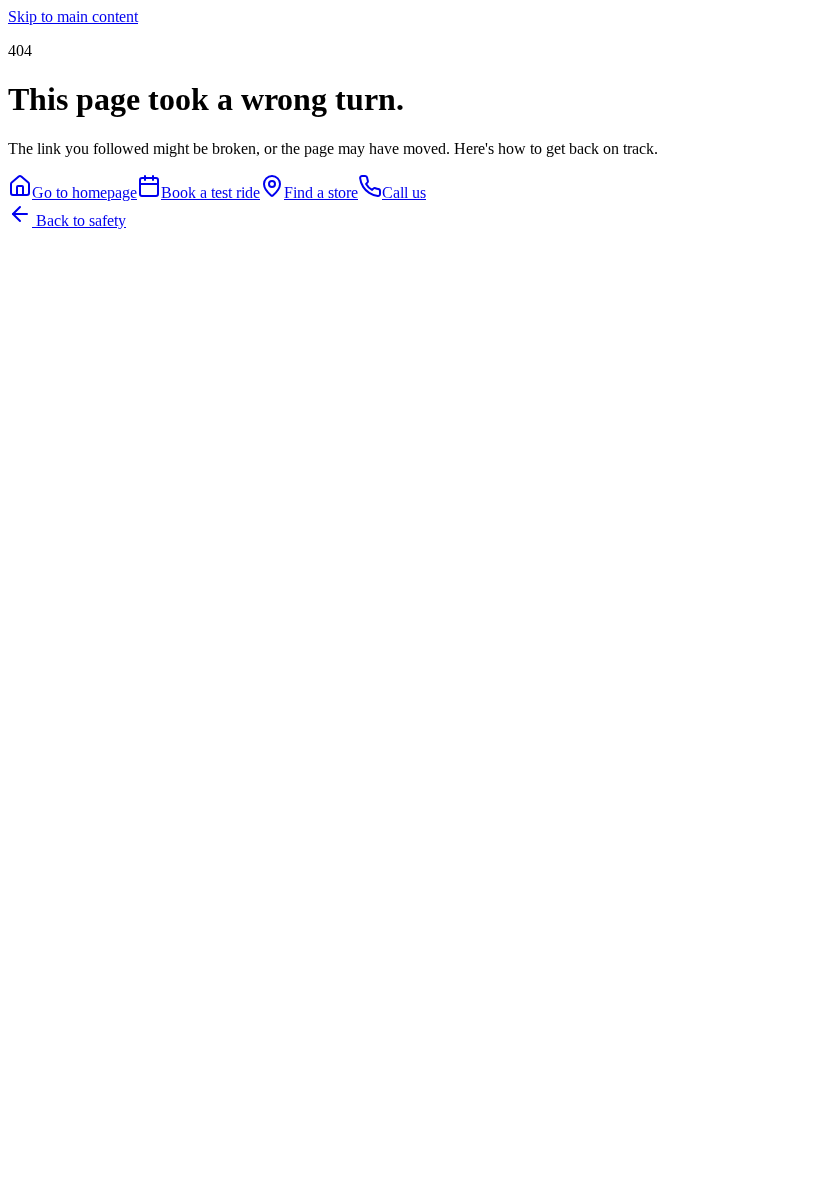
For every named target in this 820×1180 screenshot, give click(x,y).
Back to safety (79, 220)
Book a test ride (210, 192)
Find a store (321, 192)
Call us (404, 192)
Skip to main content (73, 16)
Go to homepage (84, 192)
